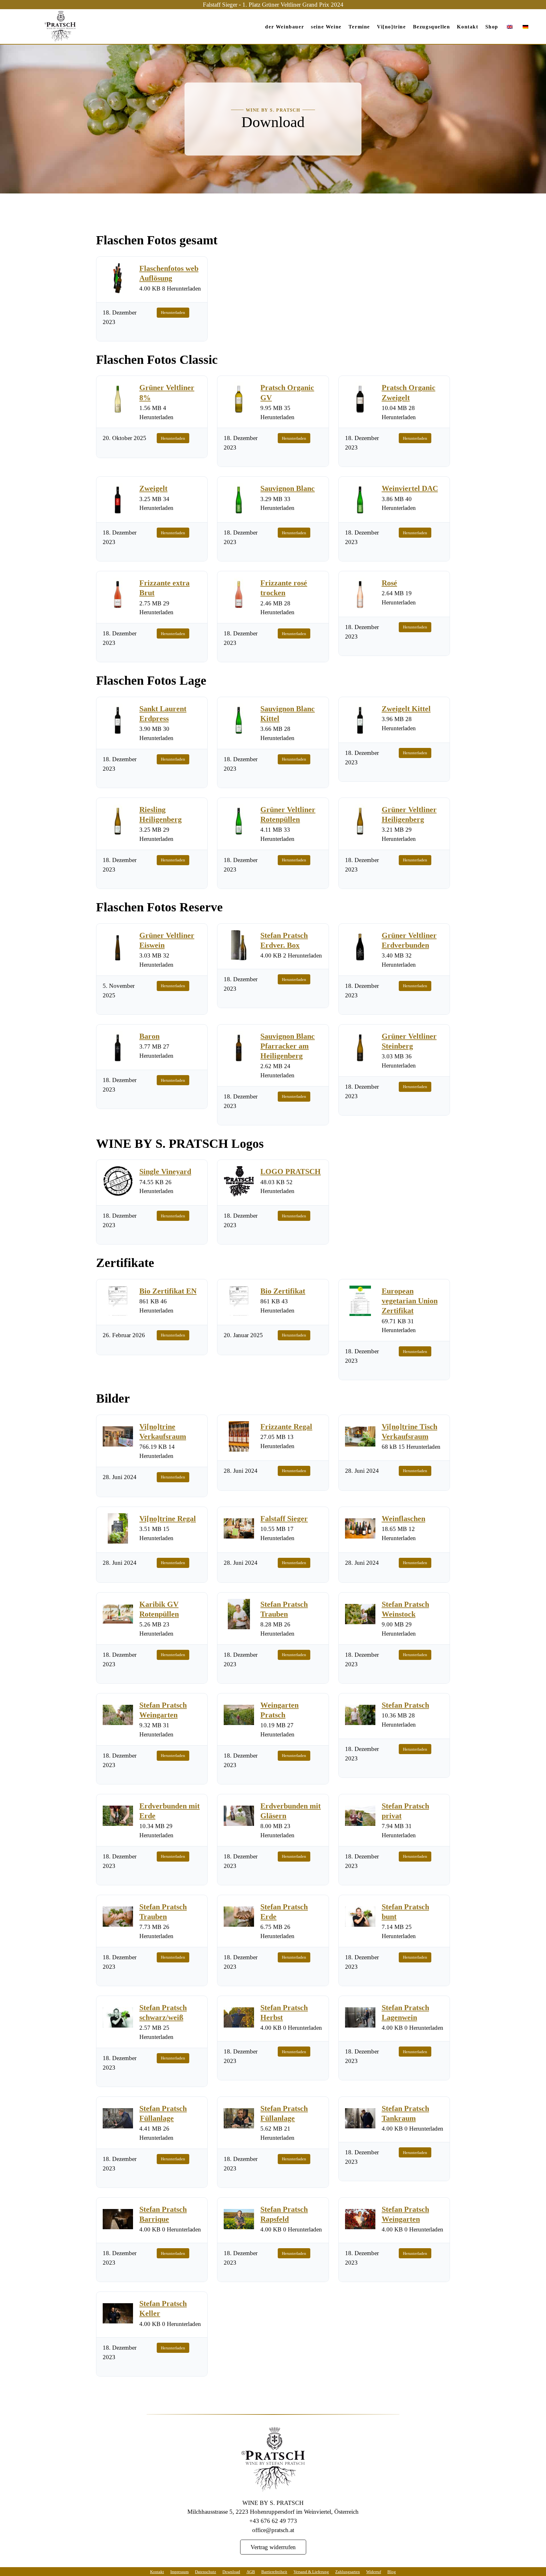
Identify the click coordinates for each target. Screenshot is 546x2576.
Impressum (179, 2572)
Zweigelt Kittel (406, 708)
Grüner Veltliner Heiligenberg (409, 814)
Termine (359, 27)
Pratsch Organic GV (287, 392)
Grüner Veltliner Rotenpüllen (288, 814)
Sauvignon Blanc (288, 488)
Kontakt (467, 27)
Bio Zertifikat (283, 1291)
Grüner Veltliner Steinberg (409, 1041)
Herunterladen (173, 312)
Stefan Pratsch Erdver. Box (284, 940)
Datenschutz (206, 2572)
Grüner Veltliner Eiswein (167, 940)
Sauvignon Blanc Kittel (288, 713)
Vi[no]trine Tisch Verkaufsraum (409, 1431)
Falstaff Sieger (284, 1518)
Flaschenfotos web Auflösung (169, 273)
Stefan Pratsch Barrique (163, 2214)
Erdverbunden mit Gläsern (291, 1810)
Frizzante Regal (286, 1426)
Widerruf (374, 2572)
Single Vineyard (165, 1171)
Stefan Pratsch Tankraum (405, 2113)
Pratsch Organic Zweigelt (409, 392)
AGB (251, 2572)
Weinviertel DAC (410, 488)
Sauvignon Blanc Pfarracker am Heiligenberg (288, 1046)
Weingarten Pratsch (279, 1710)
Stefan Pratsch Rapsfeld (284, 2214)
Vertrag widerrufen (273, 2547)
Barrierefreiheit (274, 2572)
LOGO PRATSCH (291, 1171)
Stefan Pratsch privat (405, 1810)
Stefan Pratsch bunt (405, 1911)
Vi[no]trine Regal (168, 1518)
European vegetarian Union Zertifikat (410, 1300)
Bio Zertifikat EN (168, 1291)
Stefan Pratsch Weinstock (405, 1609)
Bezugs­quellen (432, 27)
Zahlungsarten (348, 2572)
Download (231, 2572)
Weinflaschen (403, 1518)
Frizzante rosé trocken (284, 587)
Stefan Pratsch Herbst (284, 2012)
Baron (149, 1036)
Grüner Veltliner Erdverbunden (409, 940)
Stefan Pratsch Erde (284, 1911)
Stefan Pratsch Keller (163, 2308)
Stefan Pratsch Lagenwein (405, 2012)
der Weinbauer (285, 27)
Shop (492, 27)
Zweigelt (153, 488)
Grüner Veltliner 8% (167, 392)
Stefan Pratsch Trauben (284, 1609)
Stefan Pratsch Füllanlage (163, 2113)
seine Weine (326, 27)
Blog (392, 2572)
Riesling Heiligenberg (161, 814)
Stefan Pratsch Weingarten (163, 1710)
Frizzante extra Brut (164, 587)
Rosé (389, 582)
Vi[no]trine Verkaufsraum (163, 1431)
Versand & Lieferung (311, 2572)
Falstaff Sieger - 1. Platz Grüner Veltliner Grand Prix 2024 (273, 4)
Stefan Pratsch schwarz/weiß (163, 2012)
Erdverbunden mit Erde (170, 1810)
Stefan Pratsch (405, 1705)
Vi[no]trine (391, 27)
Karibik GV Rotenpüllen (159, 1609)
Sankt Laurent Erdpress (163, 713)
